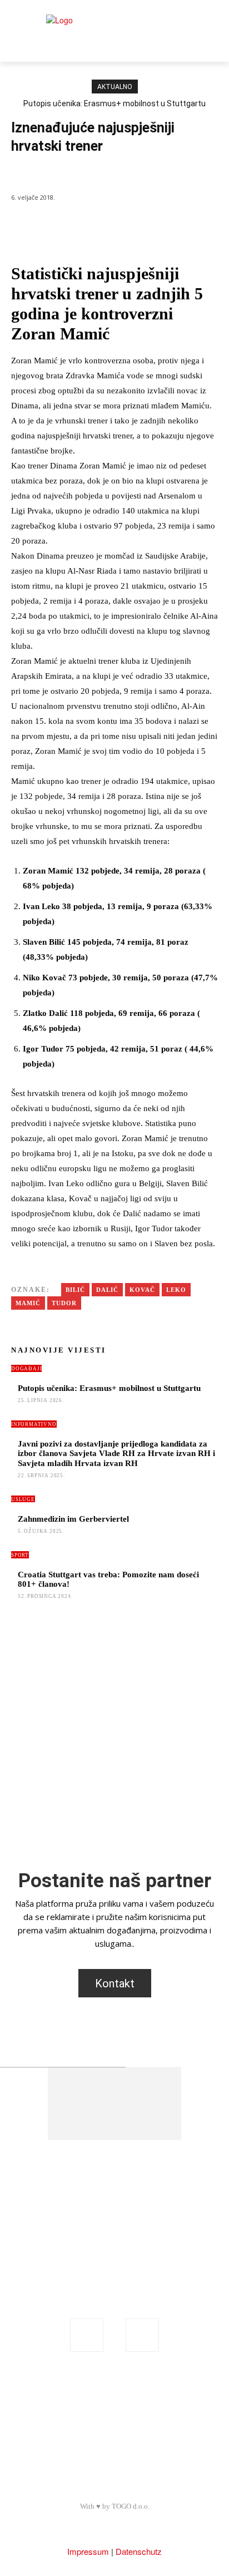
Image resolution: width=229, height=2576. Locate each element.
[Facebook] (87, 2335)
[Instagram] (142, 2335)
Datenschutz (139, 2551)
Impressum (88, 2551)
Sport (23, 173)
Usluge (23, 1499)
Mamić (28, 1303)
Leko (176, 1290)
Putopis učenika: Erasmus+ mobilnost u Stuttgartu (114, 103)
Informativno (34, 1424)
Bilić (75, 1290)
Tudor (64, 1303)
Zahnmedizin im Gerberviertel (73, 1519)
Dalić (107, 1290)
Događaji (26, 1369)
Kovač (142, 1290)
